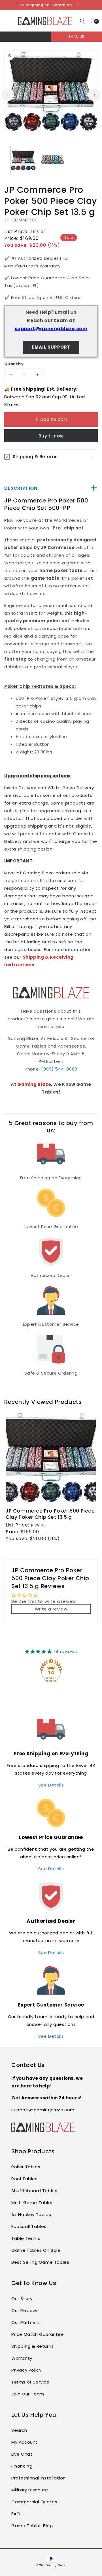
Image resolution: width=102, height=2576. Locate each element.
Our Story (22, 2298)
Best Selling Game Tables (40, 2262)
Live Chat (22, 2454)
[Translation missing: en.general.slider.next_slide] (94, 95)
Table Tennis (26, 2238)
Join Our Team (28, 2394)
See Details (51, 1785)
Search (19, 2430)
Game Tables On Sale (36, 2250)
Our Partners (25, 2322)
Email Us (76, 36)
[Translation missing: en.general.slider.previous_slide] (8, 95)
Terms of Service (30, 2382)
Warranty (22, 2358)
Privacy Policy (26, 2370)
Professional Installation (39, 2478)
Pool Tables (25, 2179)
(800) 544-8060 (59, 1069)
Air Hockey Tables (31, 2214)
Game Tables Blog (32, 2526)
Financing (22, 2466)
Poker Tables (26, 2167)
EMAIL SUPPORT (51, 347)
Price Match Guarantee (38, 2334)
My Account (25, 2442)
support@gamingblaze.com (51, 329)
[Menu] (6, 21)
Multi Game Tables (32, 2203)
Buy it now (51, 436)
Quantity (14, 364)
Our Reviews (25, 2310)
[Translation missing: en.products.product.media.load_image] (23, 160)
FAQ (16, 2514)
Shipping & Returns (33, 2346)
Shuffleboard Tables (34, 2191)
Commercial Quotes (34, 2502)
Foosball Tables (29, 2226)
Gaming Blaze (34, 1084)
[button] (83, 21)
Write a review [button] (51, 1609)
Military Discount (30, 2490)
